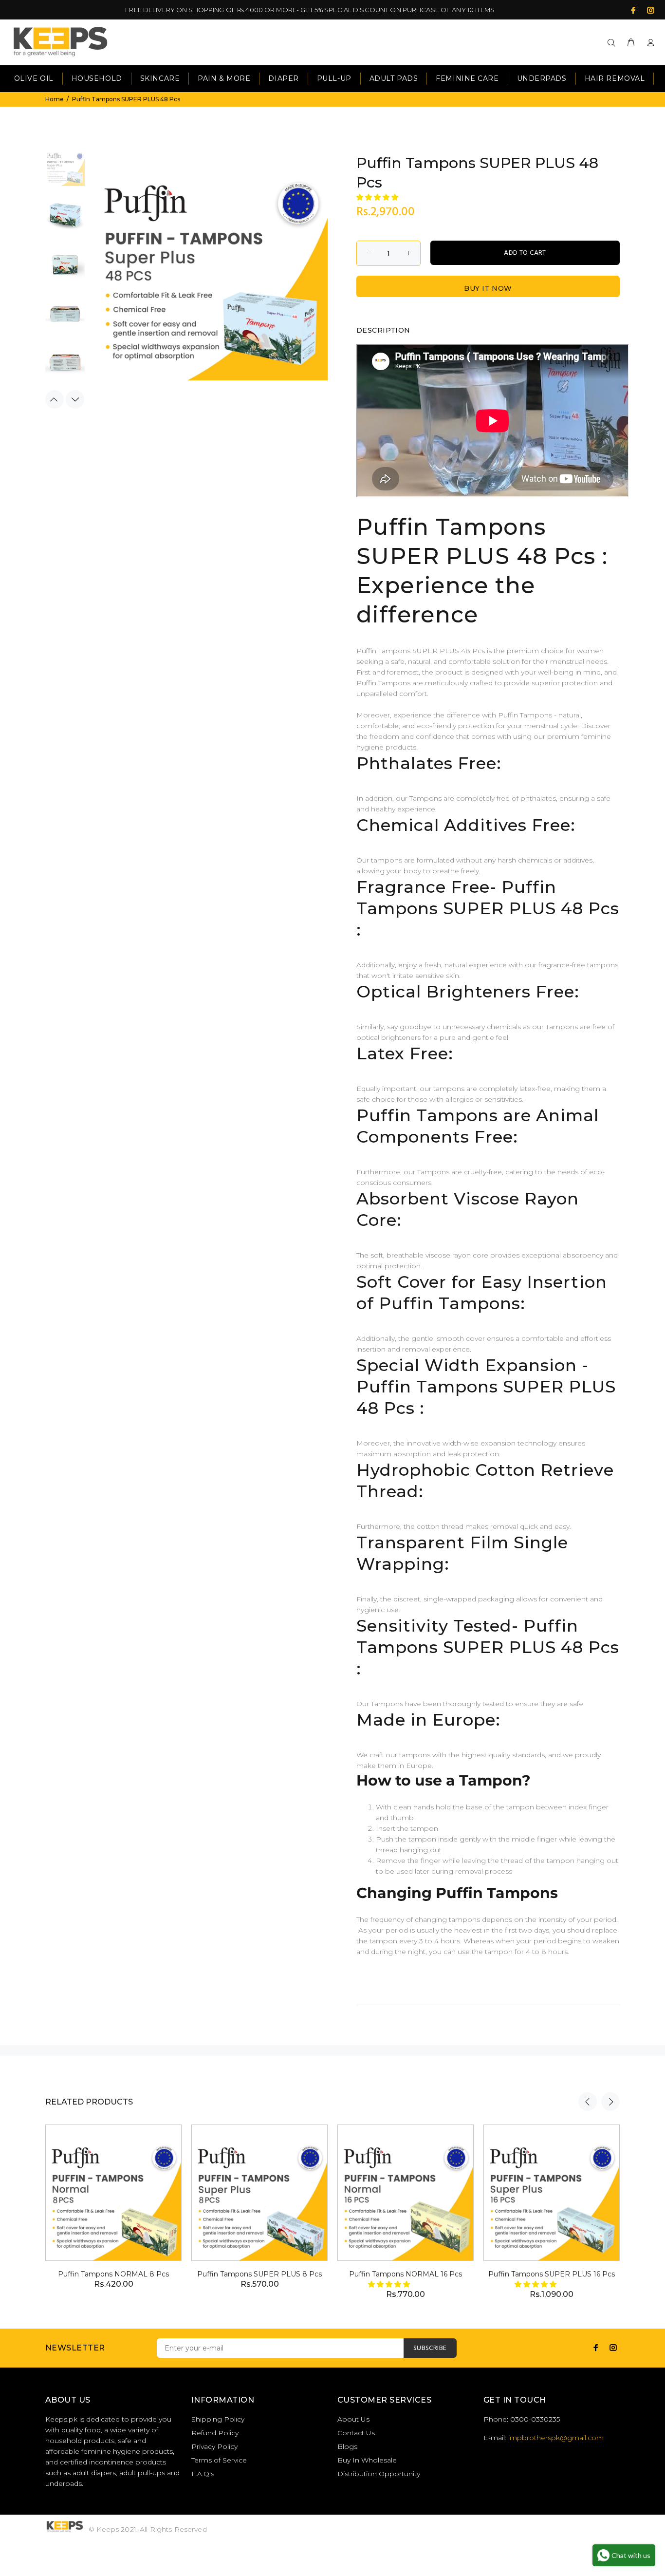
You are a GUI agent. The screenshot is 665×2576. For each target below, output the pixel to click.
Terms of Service (219, 2460)
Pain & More (224, 78)
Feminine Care (467, 78)
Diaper (283, 78)
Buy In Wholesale (367, 2460)
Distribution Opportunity (379, 2474)
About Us (353, 2419)
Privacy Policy (214, 2446)
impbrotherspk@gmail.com (556, 2438)
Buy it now (488, 288)
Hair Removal (615, 78)
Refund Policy (215, 2433)
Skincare (160, 78)
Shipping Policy (218, 2419)
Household (97, 78)
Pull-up (334, 78)
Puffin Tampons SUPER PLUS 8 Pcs (259, 2274)
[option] (65, 171)
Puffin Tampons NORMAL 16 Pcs (406, 2274)
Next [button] (75, 399)
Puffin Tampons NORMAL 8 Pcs (113, 2274)
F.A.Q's (203, 2474)
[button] (378, 197)
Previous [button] (55, 399)
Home (55, 99)
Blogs (347, 2446)
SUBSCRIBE (430, 2348)
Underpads (542, 78)
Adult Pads (394, 78)
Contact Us (356, 2433)
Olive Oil (34, 78)
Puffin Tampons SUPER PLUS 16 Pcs (552, 2274)
